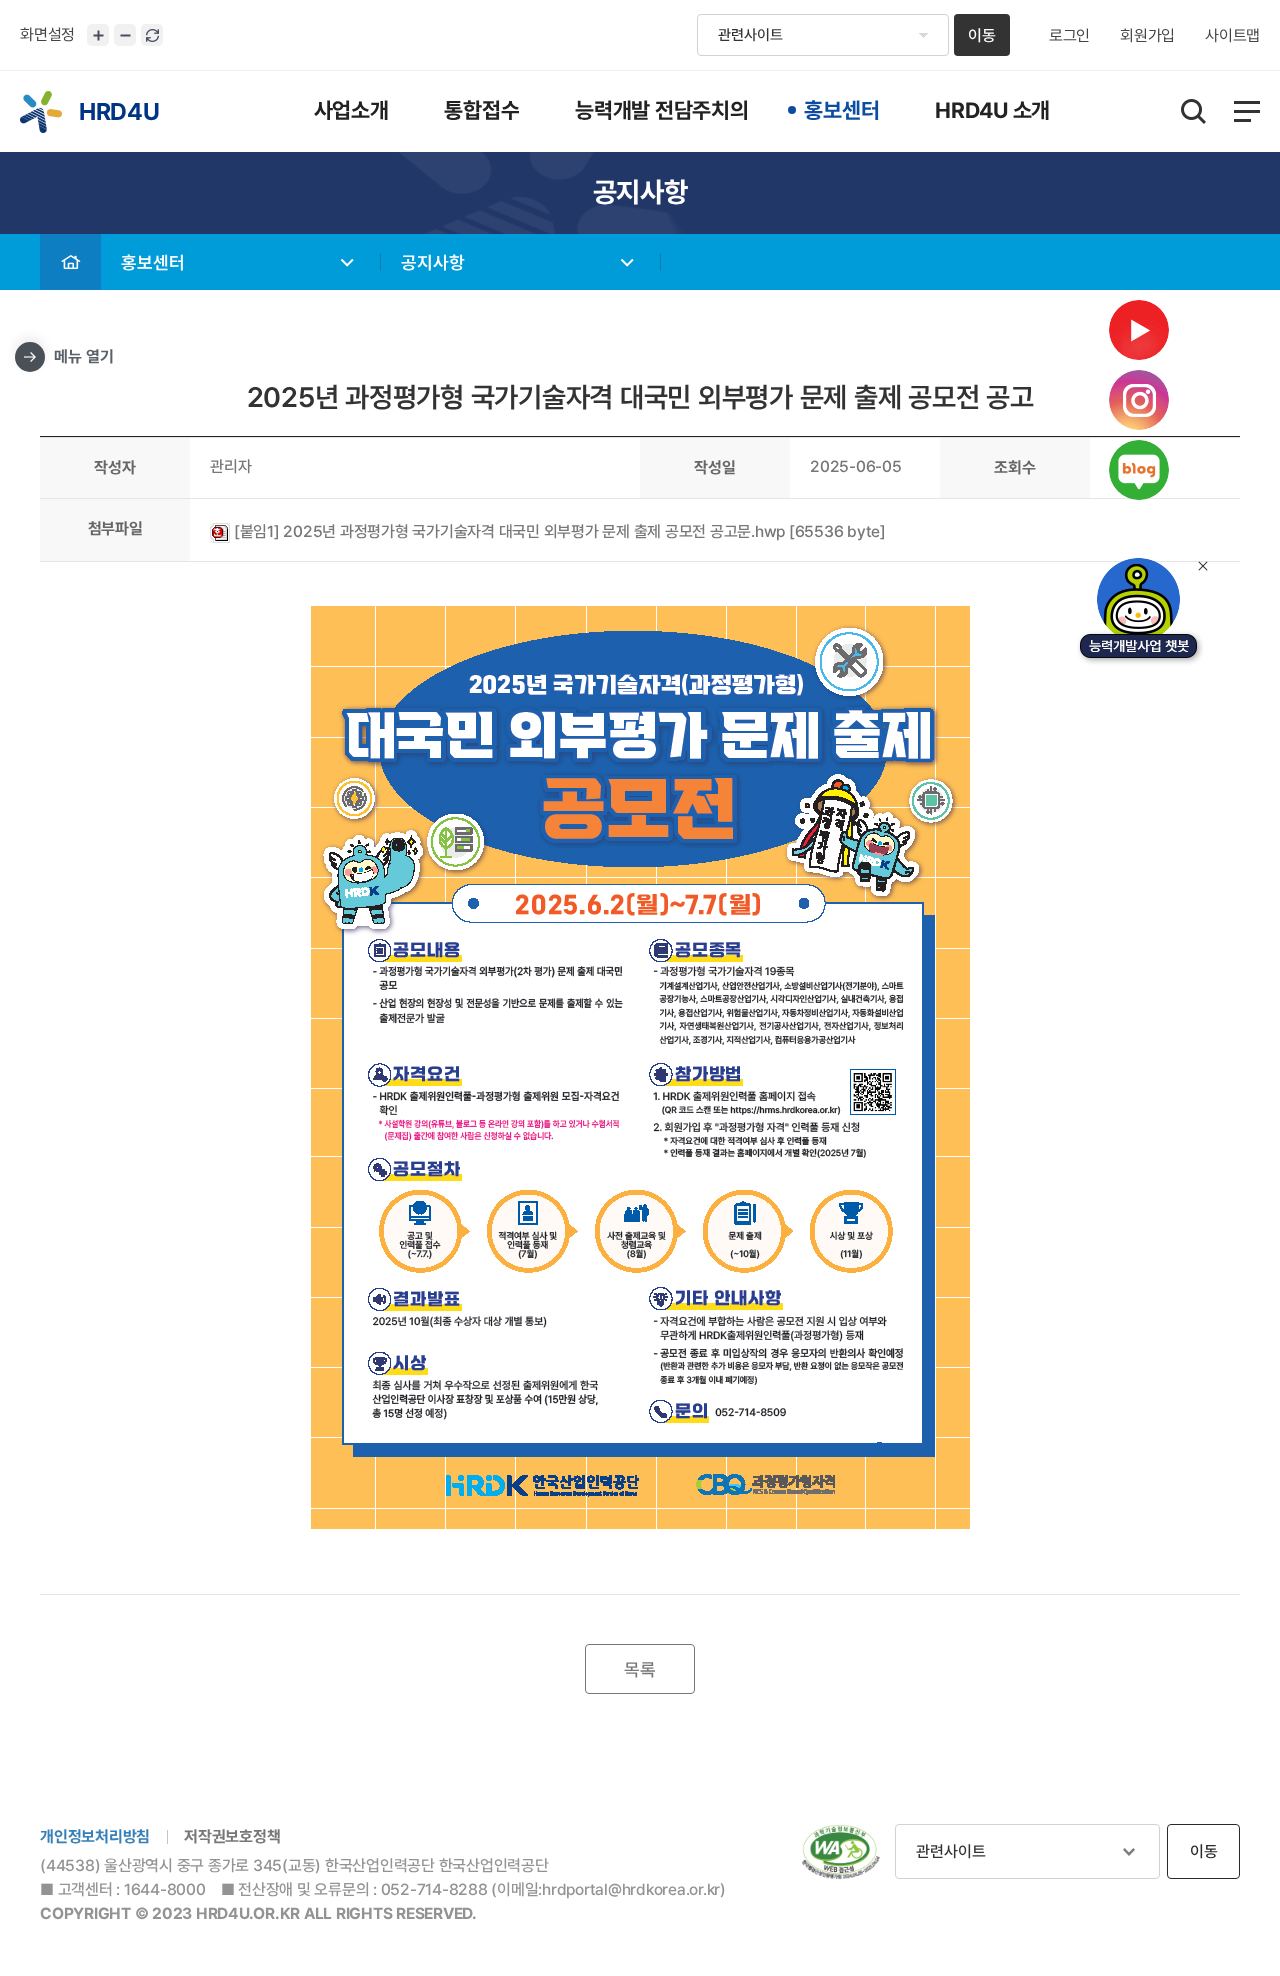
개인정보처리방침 (95, 1836)
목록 (640, 1669)
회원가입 (1147, 36)
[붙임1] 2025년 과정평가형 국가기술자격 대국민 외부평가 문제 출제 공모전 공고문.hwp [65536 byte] (558, 531)
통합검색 (1193, 111)
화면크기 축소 (125, 35)
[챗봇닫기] (1203, 566)
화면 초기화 (152, 35)
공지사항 (433, 262)
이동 (982, 35)
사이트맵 (1232, 36)
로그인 (1069, 36)
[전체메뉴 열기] (1247, 111)
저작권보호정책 (232, 1836)
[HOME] (70, 262)
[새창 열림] (841, 1852)
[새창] (1138, 612)
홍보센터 (153, 262)
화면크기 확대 (98, 35)
